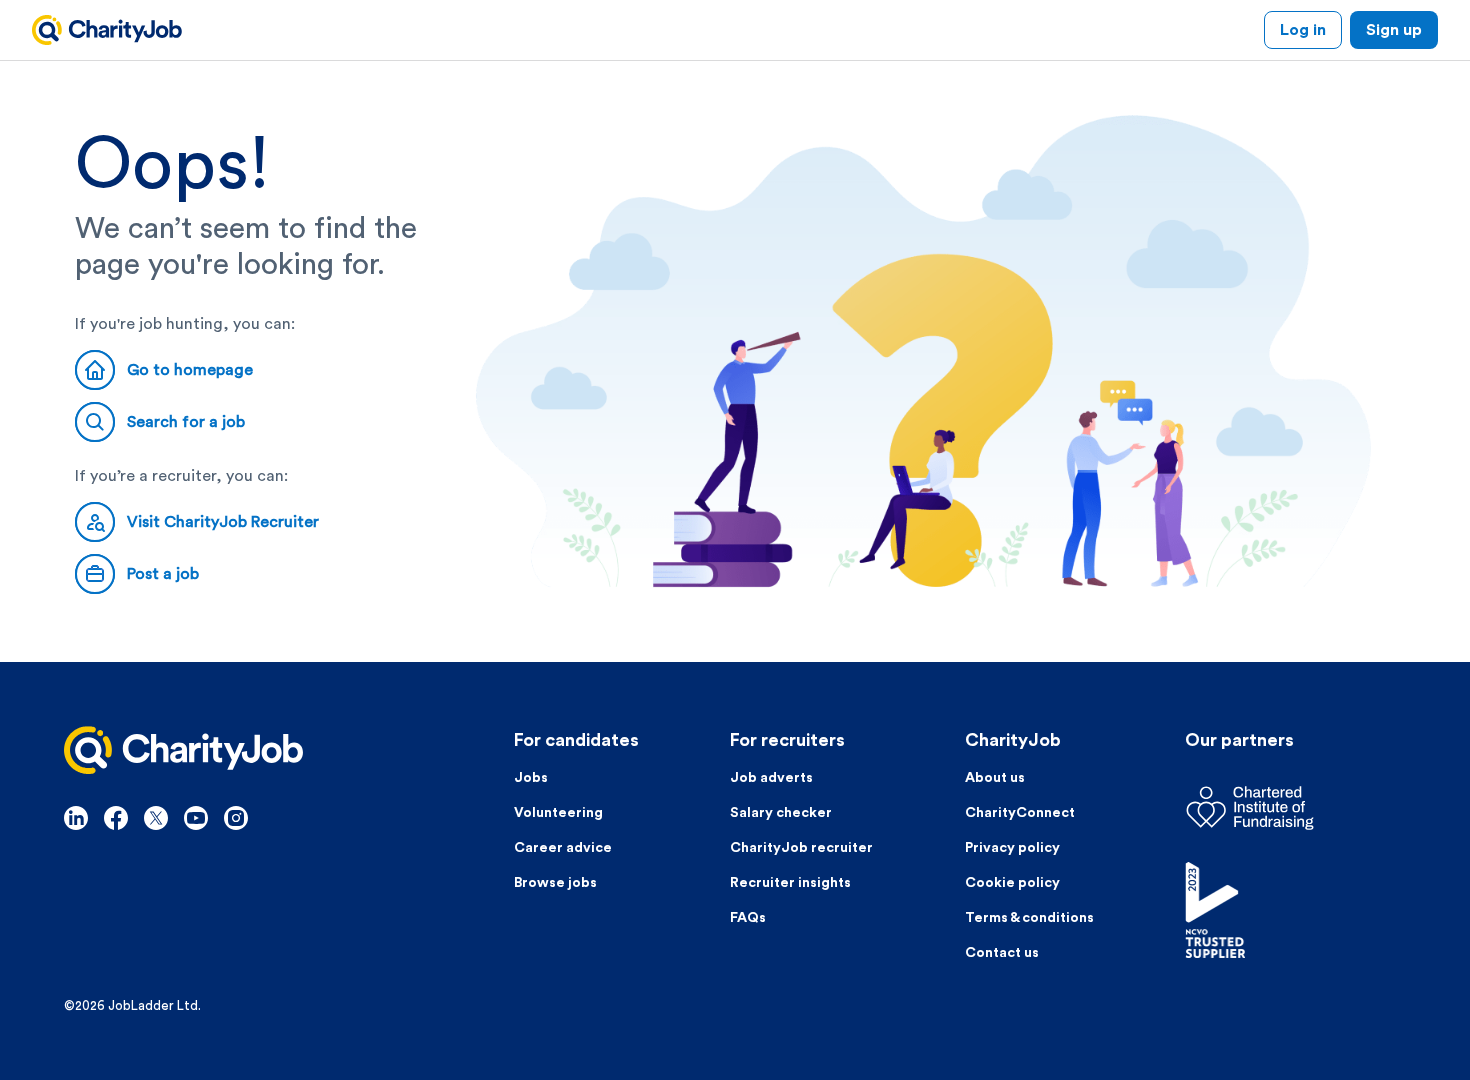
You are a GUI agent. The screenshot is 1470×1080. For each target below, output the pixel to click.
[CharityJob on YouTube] (196, 818)
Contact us (1002, 953)
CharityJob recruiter (801, 848)
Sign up (1394, 30)
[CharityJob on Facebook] (116, 818)
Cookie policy (1012, 883)
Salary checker (781, 813)
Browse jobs (555, 883)
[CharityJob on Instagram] (236, 818)
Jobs (531, 778)
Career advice (563, 848)
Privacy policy (1012, 848)
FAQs (748, 918)
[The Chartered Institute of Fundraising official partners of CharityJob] (1295, 808)
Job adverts (771, 778)
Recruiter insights (790, 883)
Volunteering (558, 813)
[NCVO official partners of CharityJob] (1295, 910)
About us (995, 778)
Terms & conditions (1029, 918)
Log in (1303, 30)
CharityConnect (1020, 813)
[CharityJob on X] (156, 818)
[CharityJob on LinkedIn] (76, 818)
